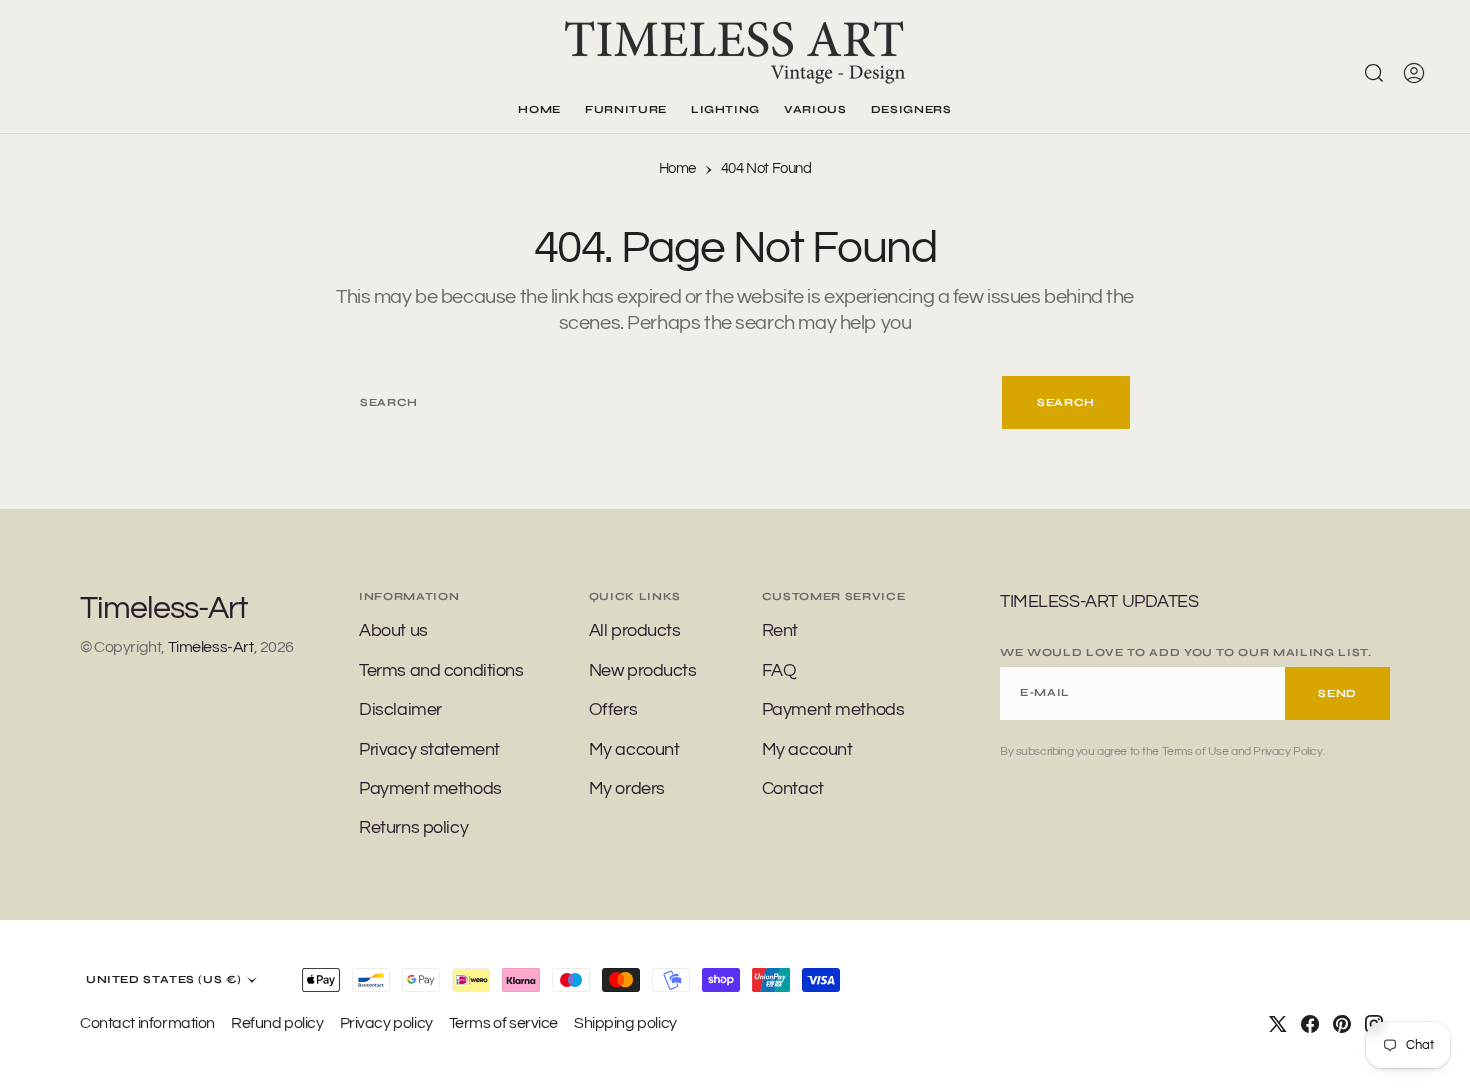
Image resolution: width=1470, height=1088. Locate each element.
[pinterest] (1342, 1024)
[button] (1414, 73)
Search (1066, 402)
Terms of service (503, 1023)
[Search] (1374, 73)
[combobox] (671, 402)
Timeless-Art (211, 647)
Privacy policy (386, 1023)
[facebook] (1310, 1024)
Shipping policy (625, 1023)
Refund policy (277, 1023)
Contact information (147, 1023)
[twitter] (1278, 1024)
